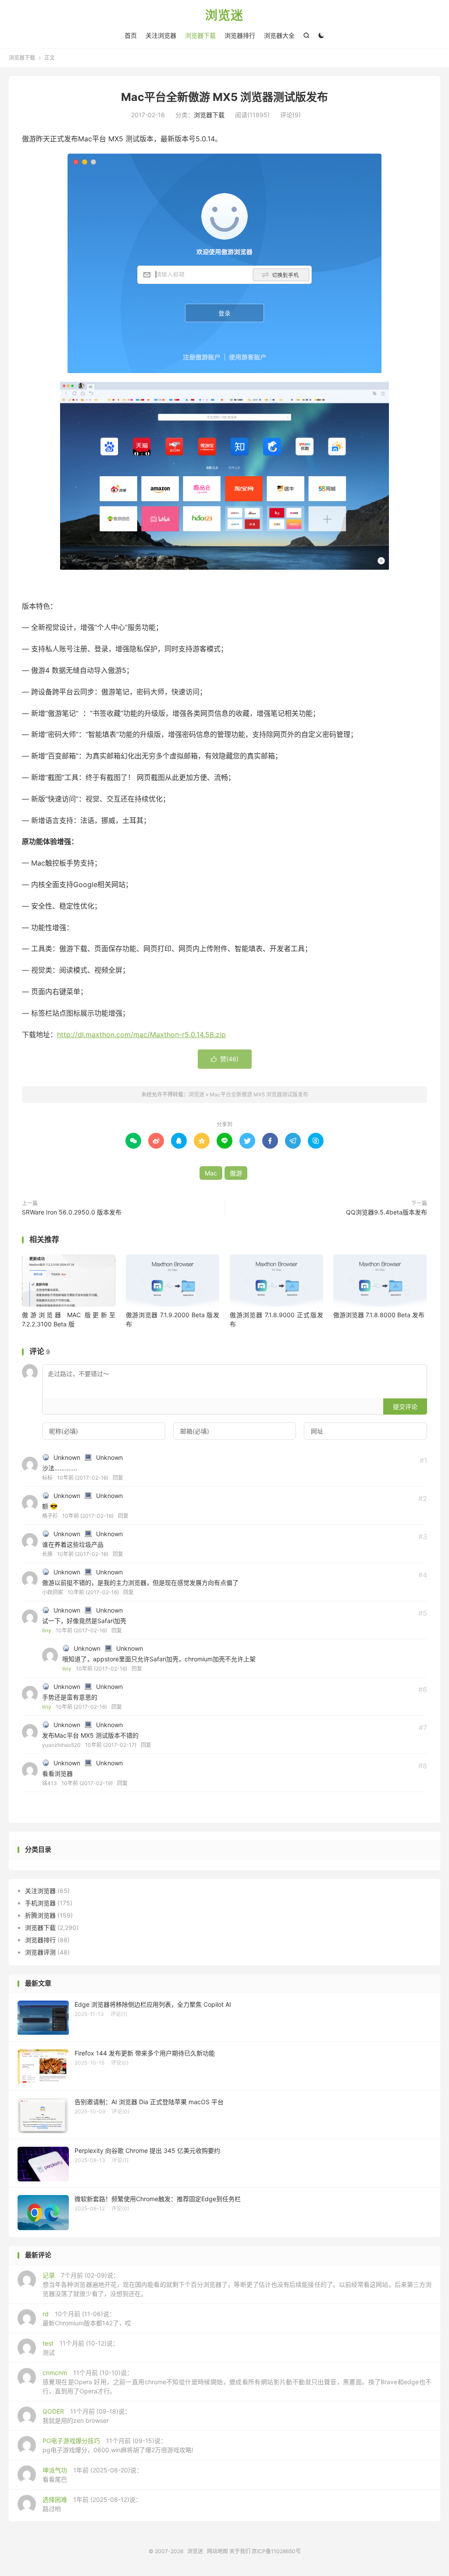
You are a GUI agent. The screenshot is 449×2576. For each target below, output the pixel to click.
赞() (225, 1059)
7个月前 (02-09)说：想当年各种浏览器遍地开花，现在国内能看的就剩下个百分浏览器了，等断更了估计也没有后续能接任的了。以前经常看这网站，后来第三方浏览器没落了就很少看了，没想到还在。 (237, 2284)
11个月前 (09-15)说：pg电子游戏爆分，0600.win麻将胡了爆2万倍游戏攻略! (118, 2445)
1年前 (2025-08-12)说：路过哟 (92, 2504)
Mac (211, 1173)
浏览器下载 (200, 35)
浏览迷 (224, 16)
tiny (47, 1630)
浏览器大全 (279, 35)
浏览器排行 (240, 35)
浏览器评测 (40, 1952)
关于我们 (240, 2551)
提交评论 (405, 1407)
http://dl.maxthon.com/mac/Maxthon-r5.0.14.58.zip (141, 1035)
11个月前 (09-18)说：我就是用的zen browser (87, 2416)
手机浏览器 (40, 1903)
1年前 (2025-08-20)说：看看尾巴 (93, 2475)
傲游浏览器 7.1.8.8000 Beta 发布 (379, 1315)
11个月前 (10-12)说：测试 (81, 2348)
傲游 (236, 1173)
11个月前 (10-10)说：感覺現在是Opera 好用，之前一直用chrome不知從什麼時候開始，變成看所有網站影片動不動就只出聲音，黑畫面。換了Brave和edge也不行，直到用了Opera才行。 (237, 2382)
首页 (131, 35)
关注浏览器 (161, 35)
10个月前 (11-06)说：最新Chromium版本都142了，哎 (87, 2318)
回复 (118, 1478)
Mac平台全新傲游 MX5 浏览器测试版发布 (224, 97)
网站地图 (217, 2551)
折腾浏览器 (40, 1915)
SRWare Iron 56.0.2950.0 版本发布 (72, 1212)
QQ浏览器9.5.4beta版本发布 (387, 1212)
